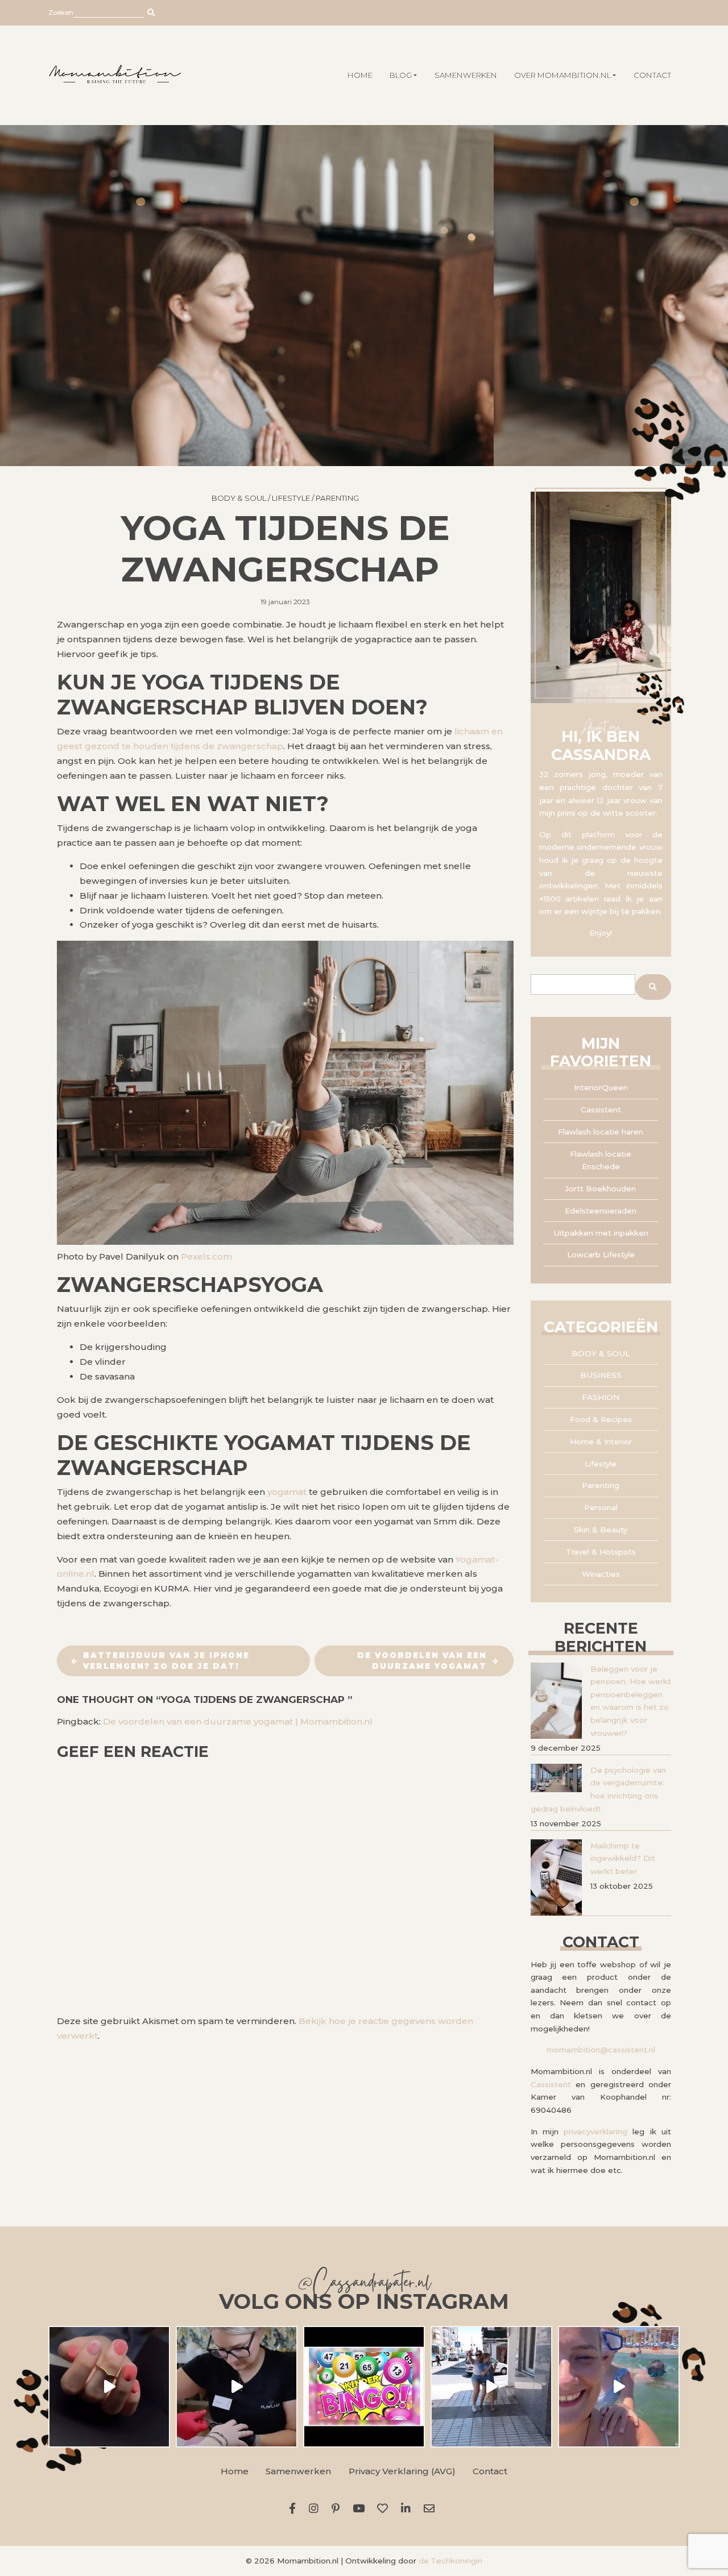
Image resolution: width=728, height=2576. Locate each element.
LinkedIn (408, 2508)
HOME (360, 75)
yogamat (287, 1492)
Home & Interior (601, 1441)
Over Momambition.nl (562, 75)
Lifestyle (291, 498)
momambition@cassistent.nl (601, 2050)
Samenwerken (466, 75)
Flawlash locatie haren (601, 1132)
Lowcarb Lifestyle (601, 1254)
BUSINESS (601, 1375)
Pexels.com (206, 1256)
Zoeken (61, 13)
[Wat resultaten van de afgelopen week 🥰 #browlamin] (109, 2387)
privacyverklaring (595, 2132)
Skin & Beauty (601, 1530)
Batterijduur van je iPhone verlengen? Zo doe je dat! (166, 1661)
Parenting (337, 498)
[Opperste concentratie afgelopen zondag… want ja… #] (237, 2387)
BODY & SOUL (239, 498)
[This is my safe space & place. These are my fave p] (619, 2387)
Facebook (295, 2508)
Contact (652, 75)
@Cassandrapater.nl (364, 2285)
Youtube (361, 2508)
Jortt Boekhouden (601, 1189)
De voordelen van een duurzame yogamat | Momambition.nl (238, 1721)
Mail (431, 2508)
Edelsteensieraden (601, 1211)
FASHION (601, 1397)
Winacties (601, 1574)
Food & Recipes (601, 1419)
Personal (601, 1507)
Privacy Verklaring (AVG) (402, 2471)
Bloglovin (385, 2508)
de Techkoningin (450, 2561)
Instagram (316, 2508)
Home (235, 2471)
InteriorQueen (601, 1087)
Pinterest (338, 2508)
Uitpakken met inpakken (601, 1233)
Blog (401, 75)
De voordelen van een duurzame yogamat (422, 1661)
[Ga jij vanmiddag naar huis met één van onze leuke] (364, 2387)
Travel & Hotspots (601, 1552)
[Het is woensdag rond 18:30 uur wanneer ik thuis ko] (491, 2387)
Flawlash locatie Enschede (601, 1160)
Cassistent (601, 1110)
